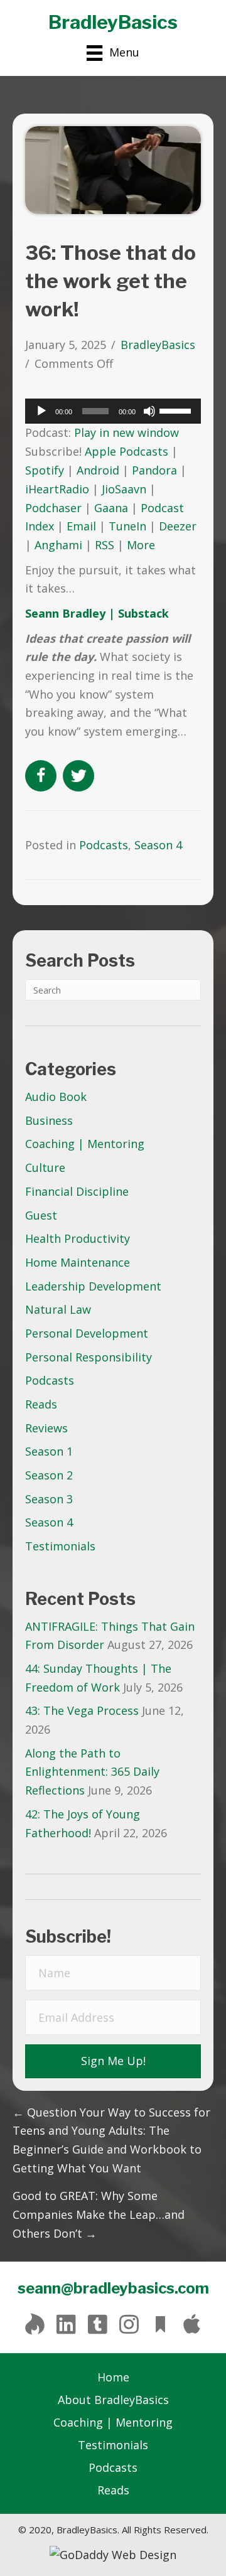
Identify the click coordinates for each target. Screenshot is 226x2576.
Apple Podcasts (126, 451)
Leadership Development (93, 1286)
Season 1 (49, 1451)
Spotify (45, 470)
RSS (105, 545)
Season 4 (49, 1522)
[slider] (177, 410)
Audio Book (56, 1097)
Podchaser (53, 508)
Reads (41, 1404)
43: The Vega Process (82, 1710)
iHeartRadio (57, 489)
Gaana (111, 508)
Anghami (58, 545)
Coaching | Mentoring (85, 1144)
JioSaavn (124, 489)
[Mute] (149, 411)
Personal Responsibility (89, 1357)
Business (49, 1120)
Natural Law (58, 1309)
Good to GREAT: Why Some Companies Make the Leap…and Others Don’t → (99, 2214)
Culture (45, 1167)
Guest (41, 1215)
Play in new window (126, 432)
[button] (113, 2061)
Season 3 (49, 1499)
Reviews (46, 1428)
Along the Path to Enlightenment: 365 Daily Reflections (92, 1772)
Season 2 (49, 1475)
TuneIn (127, 526)
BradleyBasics (113, 22)
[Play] (41, 411)
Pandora (154, 470)
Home (113, 2377)
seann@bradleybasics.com (113, 2288)
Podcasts (50, 1380)
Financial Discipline (77, 1191)
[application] (113, 411)
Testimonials (60, 1546)
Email (81, 526)
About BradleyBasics (113, 2400)
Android (98, 470)
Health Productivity (78, 1238)
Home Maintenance (78, 1262)
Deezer (178, 526)
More (141, 545)
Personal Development (87, 1333)
